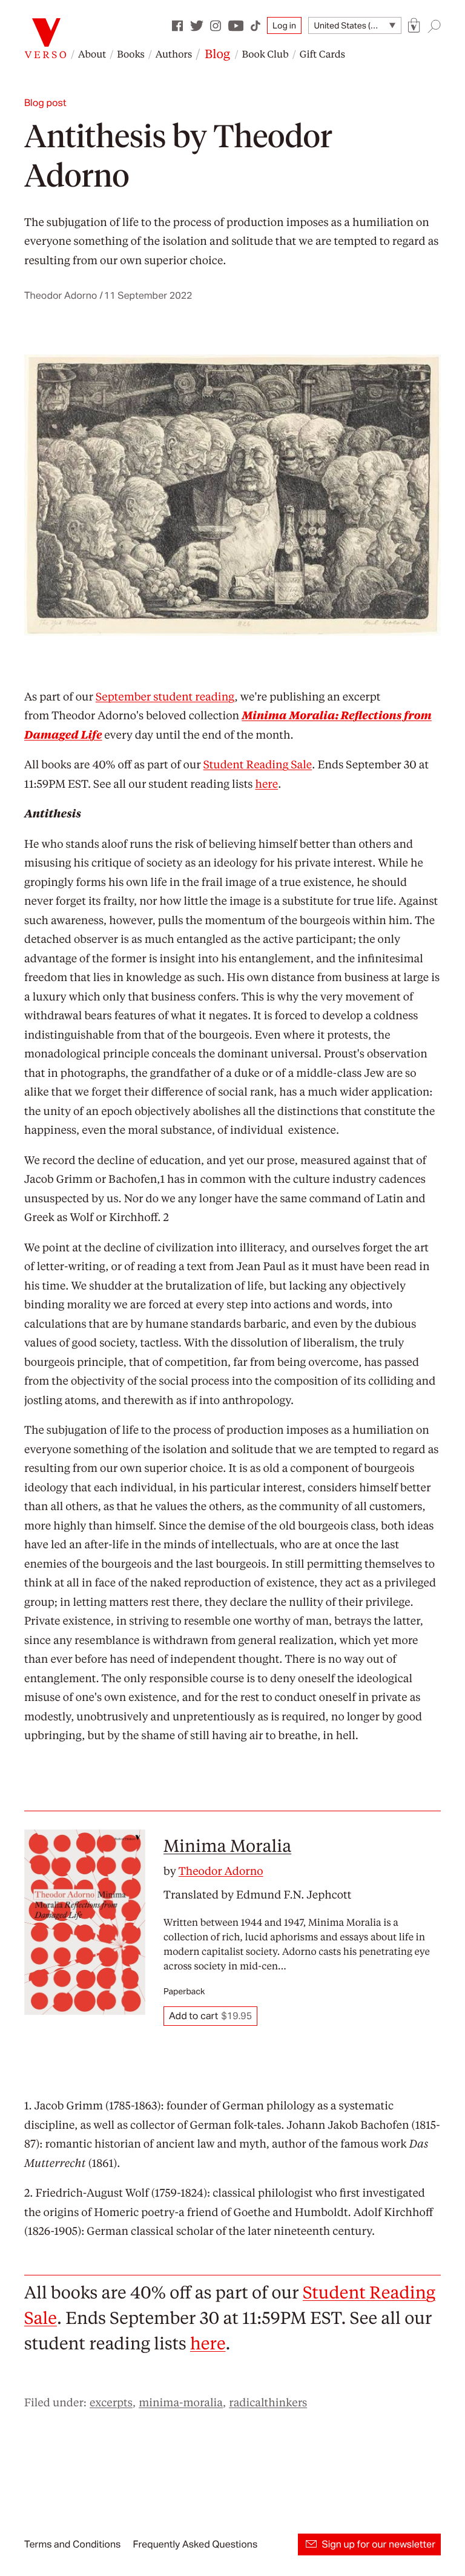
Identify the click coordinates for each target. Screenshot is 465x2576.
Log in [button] (284, 25)
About (92, 54)
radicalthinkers (268, 2402)
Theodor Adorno (221, 1871)
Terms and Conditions (72, 2544)
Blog (217, 53)
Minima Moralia (227, 1845)
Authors (174, 54)
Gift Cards (322, 54)
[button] (414, 26)
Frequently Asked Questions (195, 2544)
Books (131, 54)
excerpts (111, 2402)
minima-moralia (181, 2402)
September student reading (165, 697)
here (266, 784)
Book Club (265, 54)
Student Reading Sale (258, 764)
